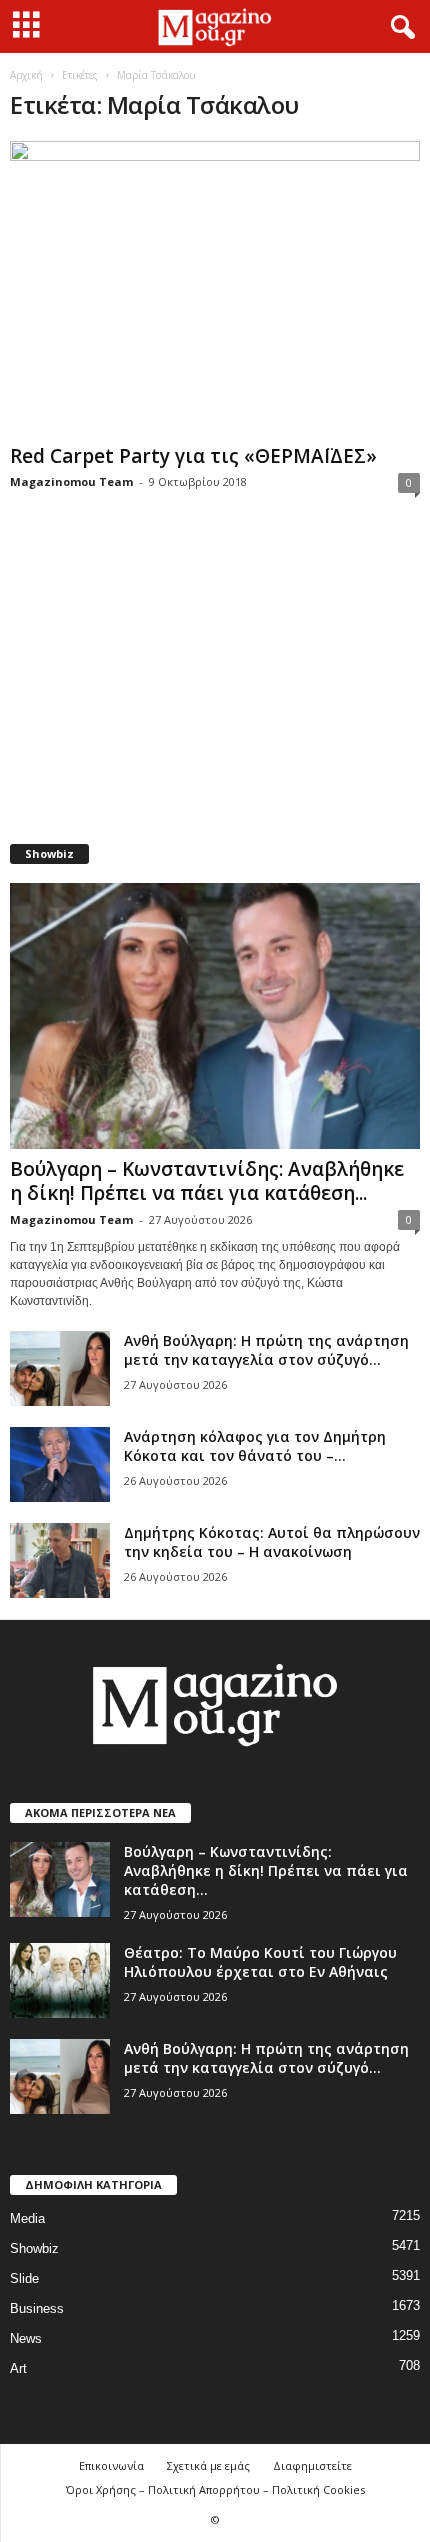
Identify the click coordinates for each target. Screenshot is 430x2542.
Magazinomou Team (71, 481)
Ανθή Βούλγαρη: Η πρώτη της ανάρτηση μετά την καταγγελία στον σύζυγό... (266, 1350)
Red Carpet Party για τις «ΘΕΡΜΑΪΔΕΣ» (193, 456)
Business (37, 2308)
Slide (24, 2278)
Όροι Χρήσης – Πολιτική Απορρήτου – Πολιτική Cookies (215, 2489)
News (26, 2338)
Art (18, 2368)
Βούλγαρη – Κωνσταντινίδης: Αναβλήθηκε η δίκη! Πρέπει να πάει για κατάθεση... (207, 1181)
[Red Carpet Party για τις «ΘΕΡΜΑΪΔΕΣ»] (215, 288)
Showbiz (34, 2248)
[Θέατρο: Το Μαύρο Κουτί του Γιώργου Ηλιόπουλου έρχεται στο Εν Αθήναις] (60, 1980)
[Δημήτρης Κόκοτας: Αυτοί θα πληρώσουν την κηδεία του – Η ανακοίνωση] (60, 1560)
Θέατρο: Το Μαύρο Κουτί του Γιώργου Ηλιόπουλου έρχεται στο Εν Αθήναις (260, 1962)
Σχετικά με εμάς (208, 2465)
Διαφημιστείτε (312, 2465)
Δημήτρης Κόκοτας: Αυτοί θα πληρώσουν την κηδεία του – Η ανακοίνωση (272, 1542)
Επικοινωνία (111, 2465)
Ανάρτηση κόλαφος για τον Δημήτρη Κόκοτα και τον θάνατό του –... (255, 1446)
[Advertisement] (215, 681)
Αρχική (26, 75)
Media (27, 2218)
